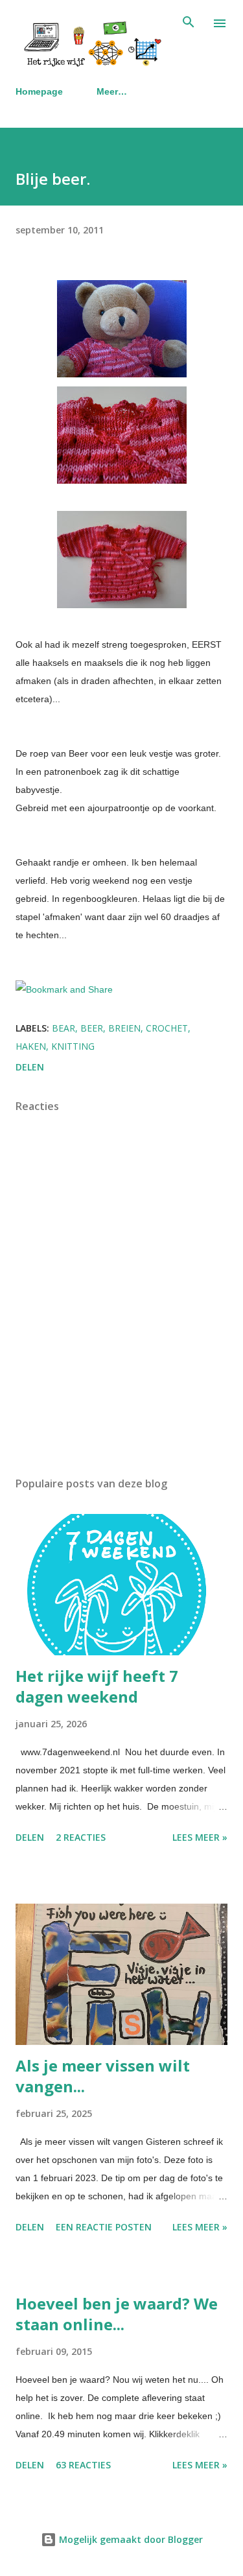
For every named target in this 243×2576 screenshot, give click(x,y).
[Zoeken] (189, 23)
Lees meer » (200, 1837)
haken (31, 1046)
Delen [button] (30, 1067)
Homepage (39, 91)
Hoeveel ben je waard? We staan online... (117, 2314)
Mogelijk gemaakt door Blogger (130, 2539)
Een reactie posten (104, 2227)
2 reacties (81, 1837)
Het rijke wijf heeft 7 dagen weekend (97, 1686)
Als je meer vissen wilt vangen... (103, 2076)
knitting (73, 1046)
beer (92, 1028)
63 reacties (83, 2465)
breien (124, 1028)
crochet (167, 1028)
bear (64, 1028)
